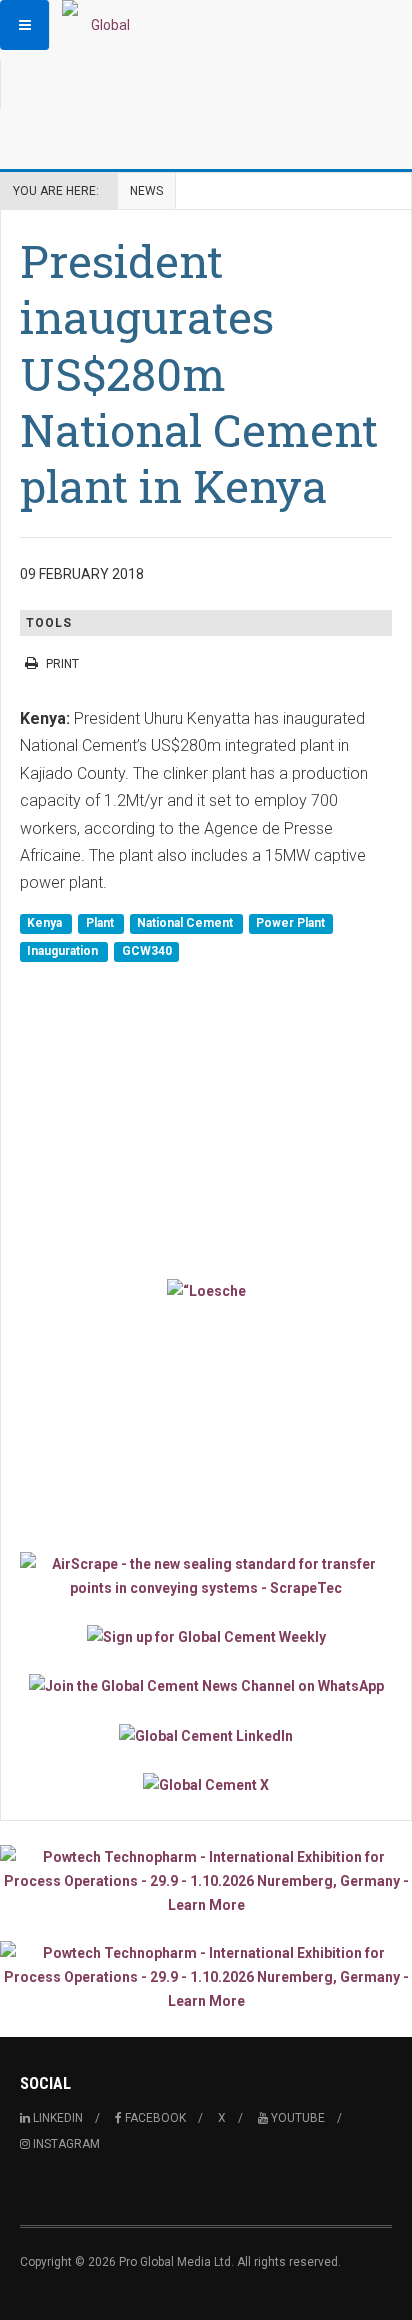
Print (62, 664)
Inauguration (64, 951)
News (146, 191)
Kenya (46, 924)
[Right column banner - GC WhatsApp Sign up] (206, 1685)
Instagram (65, 2144)
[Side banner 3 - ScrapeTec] (206, 1576)
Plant (101, 924)
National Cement (186, 924)
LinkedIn (56, 2118)
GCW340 (147, 951)
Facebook (154, 2118)
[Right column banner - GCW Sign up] (206, 1636)
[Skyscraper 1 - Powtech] (206, 1881)
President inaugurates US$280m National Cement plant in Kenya (199, 373)
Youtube (296, 2118)
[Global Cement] (102, 25)
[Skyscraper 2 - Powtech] (206, 1977)
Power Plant (290, 924)
